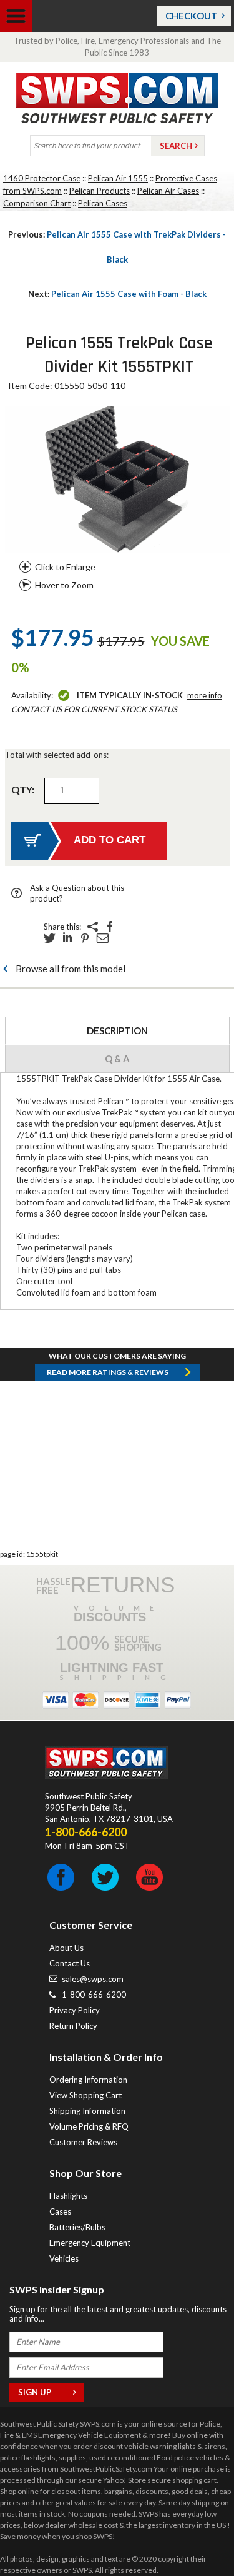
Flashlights (68, 2196)
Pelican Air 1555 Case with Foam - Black (117, 294)
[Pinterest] (85, 938)
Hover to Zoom (64, 585)
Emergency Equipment (90, 2243)
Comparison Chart (37, 203)
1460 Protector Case (42, 178)
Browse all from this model (71, 969)
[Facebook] (110, 927)
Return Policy (73, 2026)
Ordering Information (88, 2080)
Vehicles (64, 2258)
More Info (205, 695)
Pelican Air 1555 (118, 178)
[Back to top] (193, 2535)
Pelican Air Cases (168, 191)
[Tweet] (50, 938)
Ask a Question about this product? (77, 893)
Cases (60, 2211)
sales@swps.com (93, 1979)
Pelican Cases (103, 203)
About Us (66, 1948)
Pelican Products (100, 191)
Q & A (117, 1059)
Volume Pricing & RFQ (89, 2126)
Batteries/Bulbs (77, 2227)
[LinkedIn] (67, 938)
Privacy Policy (75, 2010)
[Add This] (92, 927)
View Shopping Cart (85, 2095)
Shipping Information (87, 2111)
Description (117, 1030)
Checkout (192, 16)
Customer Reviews (83, 2142)
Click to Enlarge (65, 567)
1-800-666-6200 (94, 1995)
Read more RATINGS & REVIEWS (108, 1372)
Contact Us (70, 1963)
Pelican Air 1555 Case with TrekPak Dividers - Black (117, 247)
